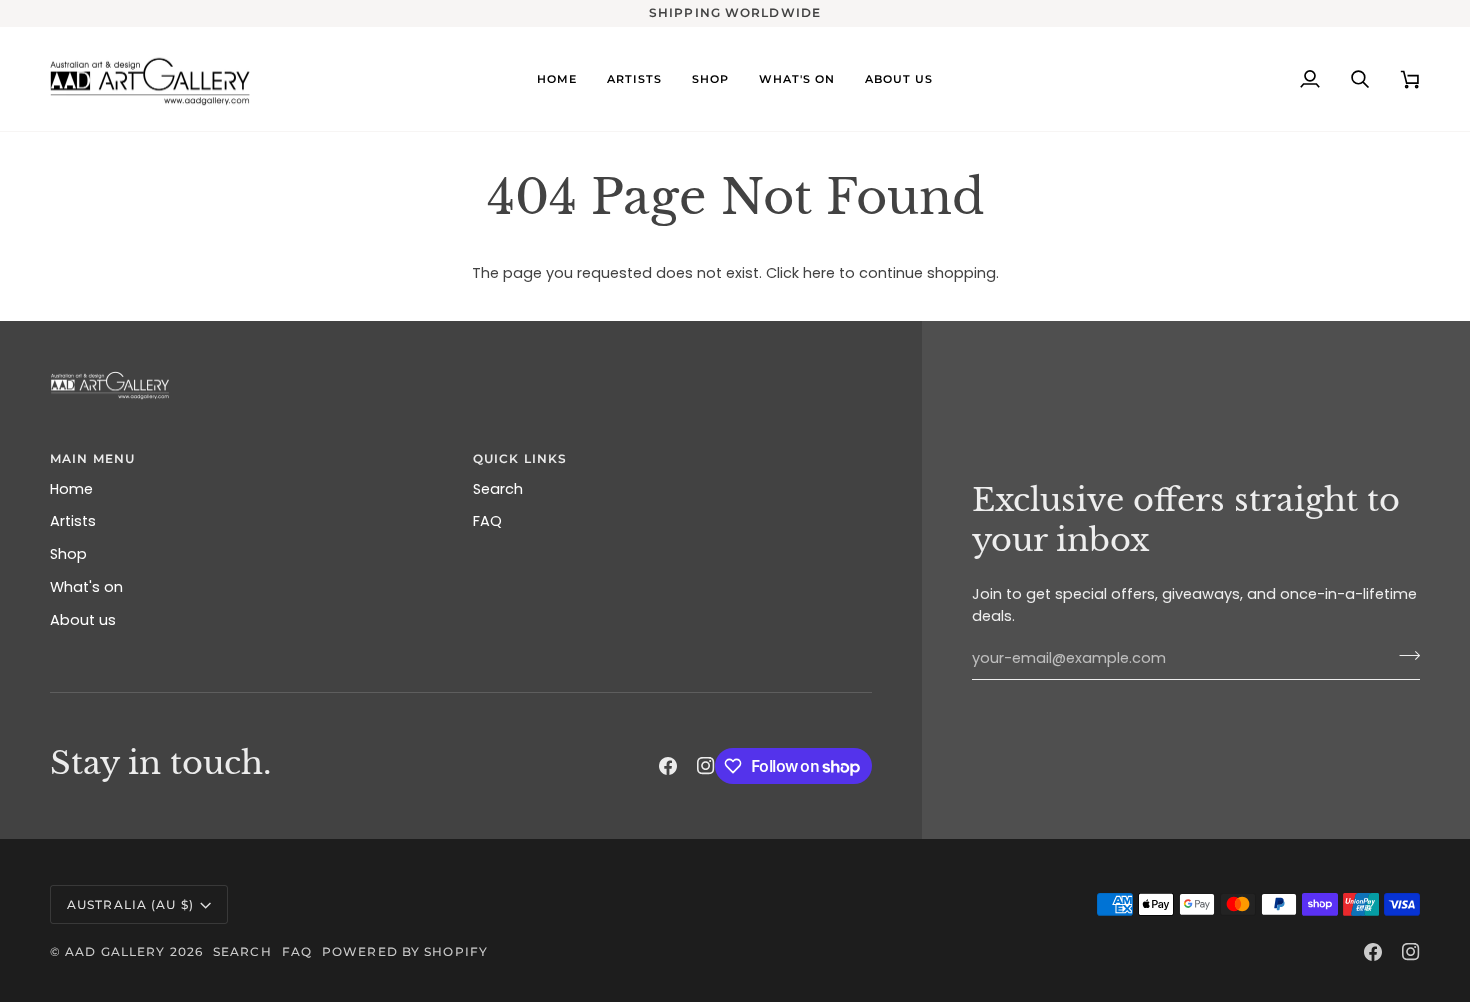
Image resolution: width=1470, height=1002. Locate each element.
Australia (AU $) (130, 904)
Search (498, 489)
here (819, 273)
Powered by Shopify (405, 951)
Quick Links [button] (520, 458)
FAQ (487, 521)
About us (83, 620)
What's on (86, 587)
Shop (68, 554)
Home (71, 489)
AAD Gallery (115, 951)
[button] (797, 79)
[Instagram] (706, 766)
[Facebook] (668, 766)
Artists (73, 521)
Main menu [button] (92, 458)
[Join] (1403, 656)
